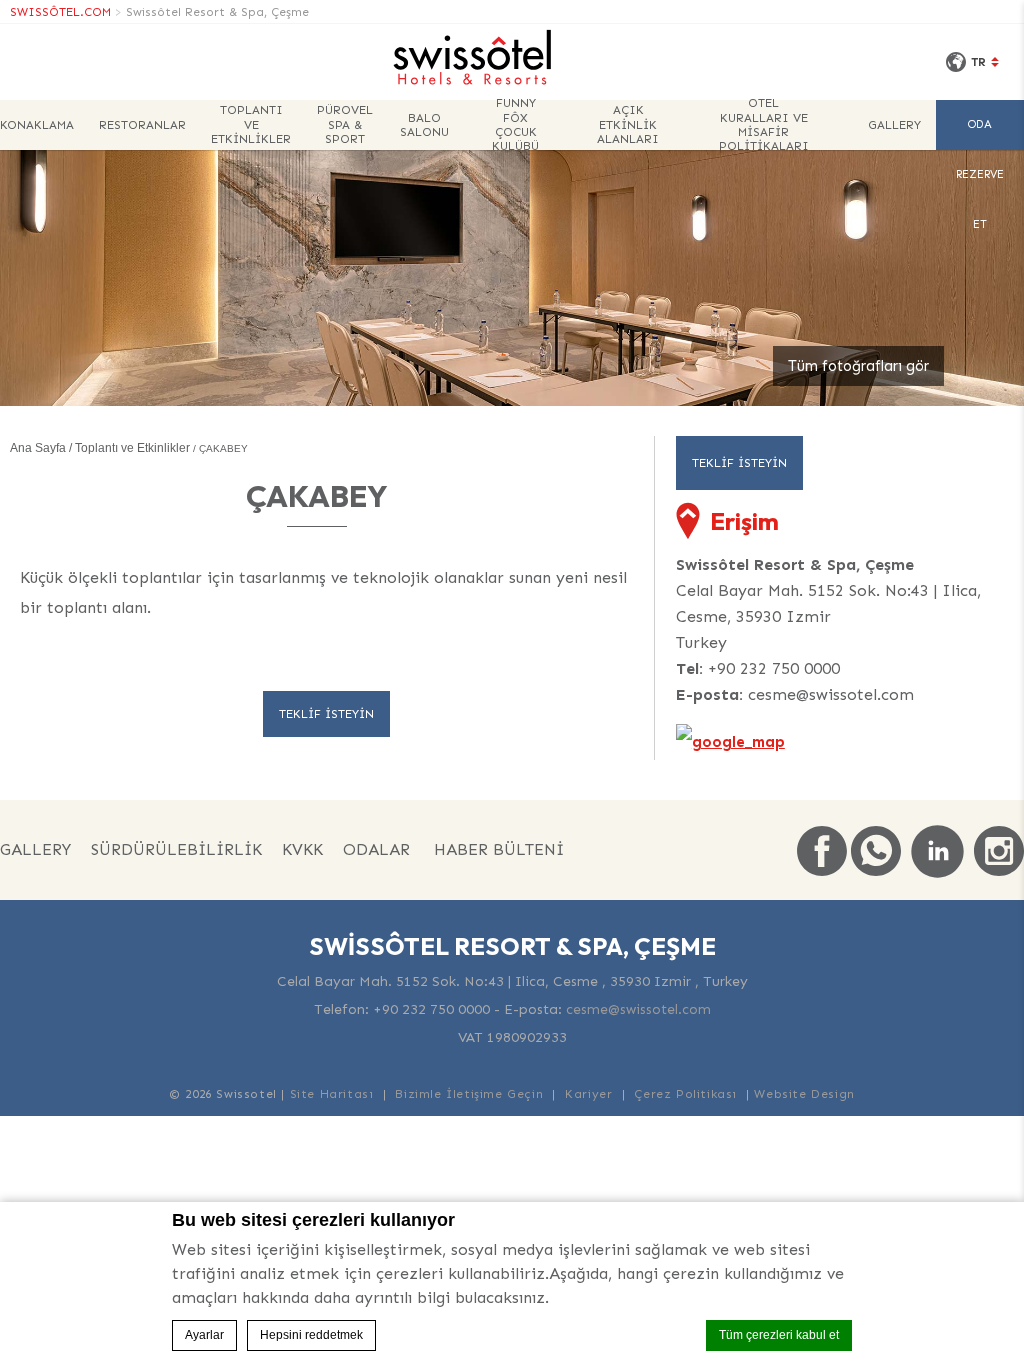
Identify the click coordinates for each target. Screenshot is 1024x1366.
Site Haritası (332, 1094)
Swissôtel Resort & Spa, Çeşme (217, 12)
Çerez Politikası (685, 1094)
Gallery (894, 125)
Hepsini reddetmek (311, 1335)
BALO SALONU (424, 125)
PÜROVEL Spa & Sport (345, 124)
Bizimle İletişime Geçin (469, 1094)
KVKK (302, 849)
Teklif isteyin (326, 714)
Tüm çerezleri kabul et (779, 1335)
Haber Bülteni (499, 849)
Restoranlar (142, 125)
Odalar (376, 849)
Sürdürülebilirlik (176, 849)
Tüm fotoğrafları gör (858, 366)
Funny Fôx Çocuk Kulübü (515, 125)
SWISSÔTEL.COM (60, 12)
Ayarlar (204, 1335)
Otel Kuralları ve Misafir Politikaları (764, 125)
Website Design (804, 1094)
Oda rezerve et (980, 134)
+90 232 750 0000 (774, 668)
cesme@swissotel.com (831, 694)
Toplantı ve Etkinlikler (251, 124)
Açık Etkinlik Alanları (628, 124)
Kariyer (588, 1094)
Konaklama (37, 125)
